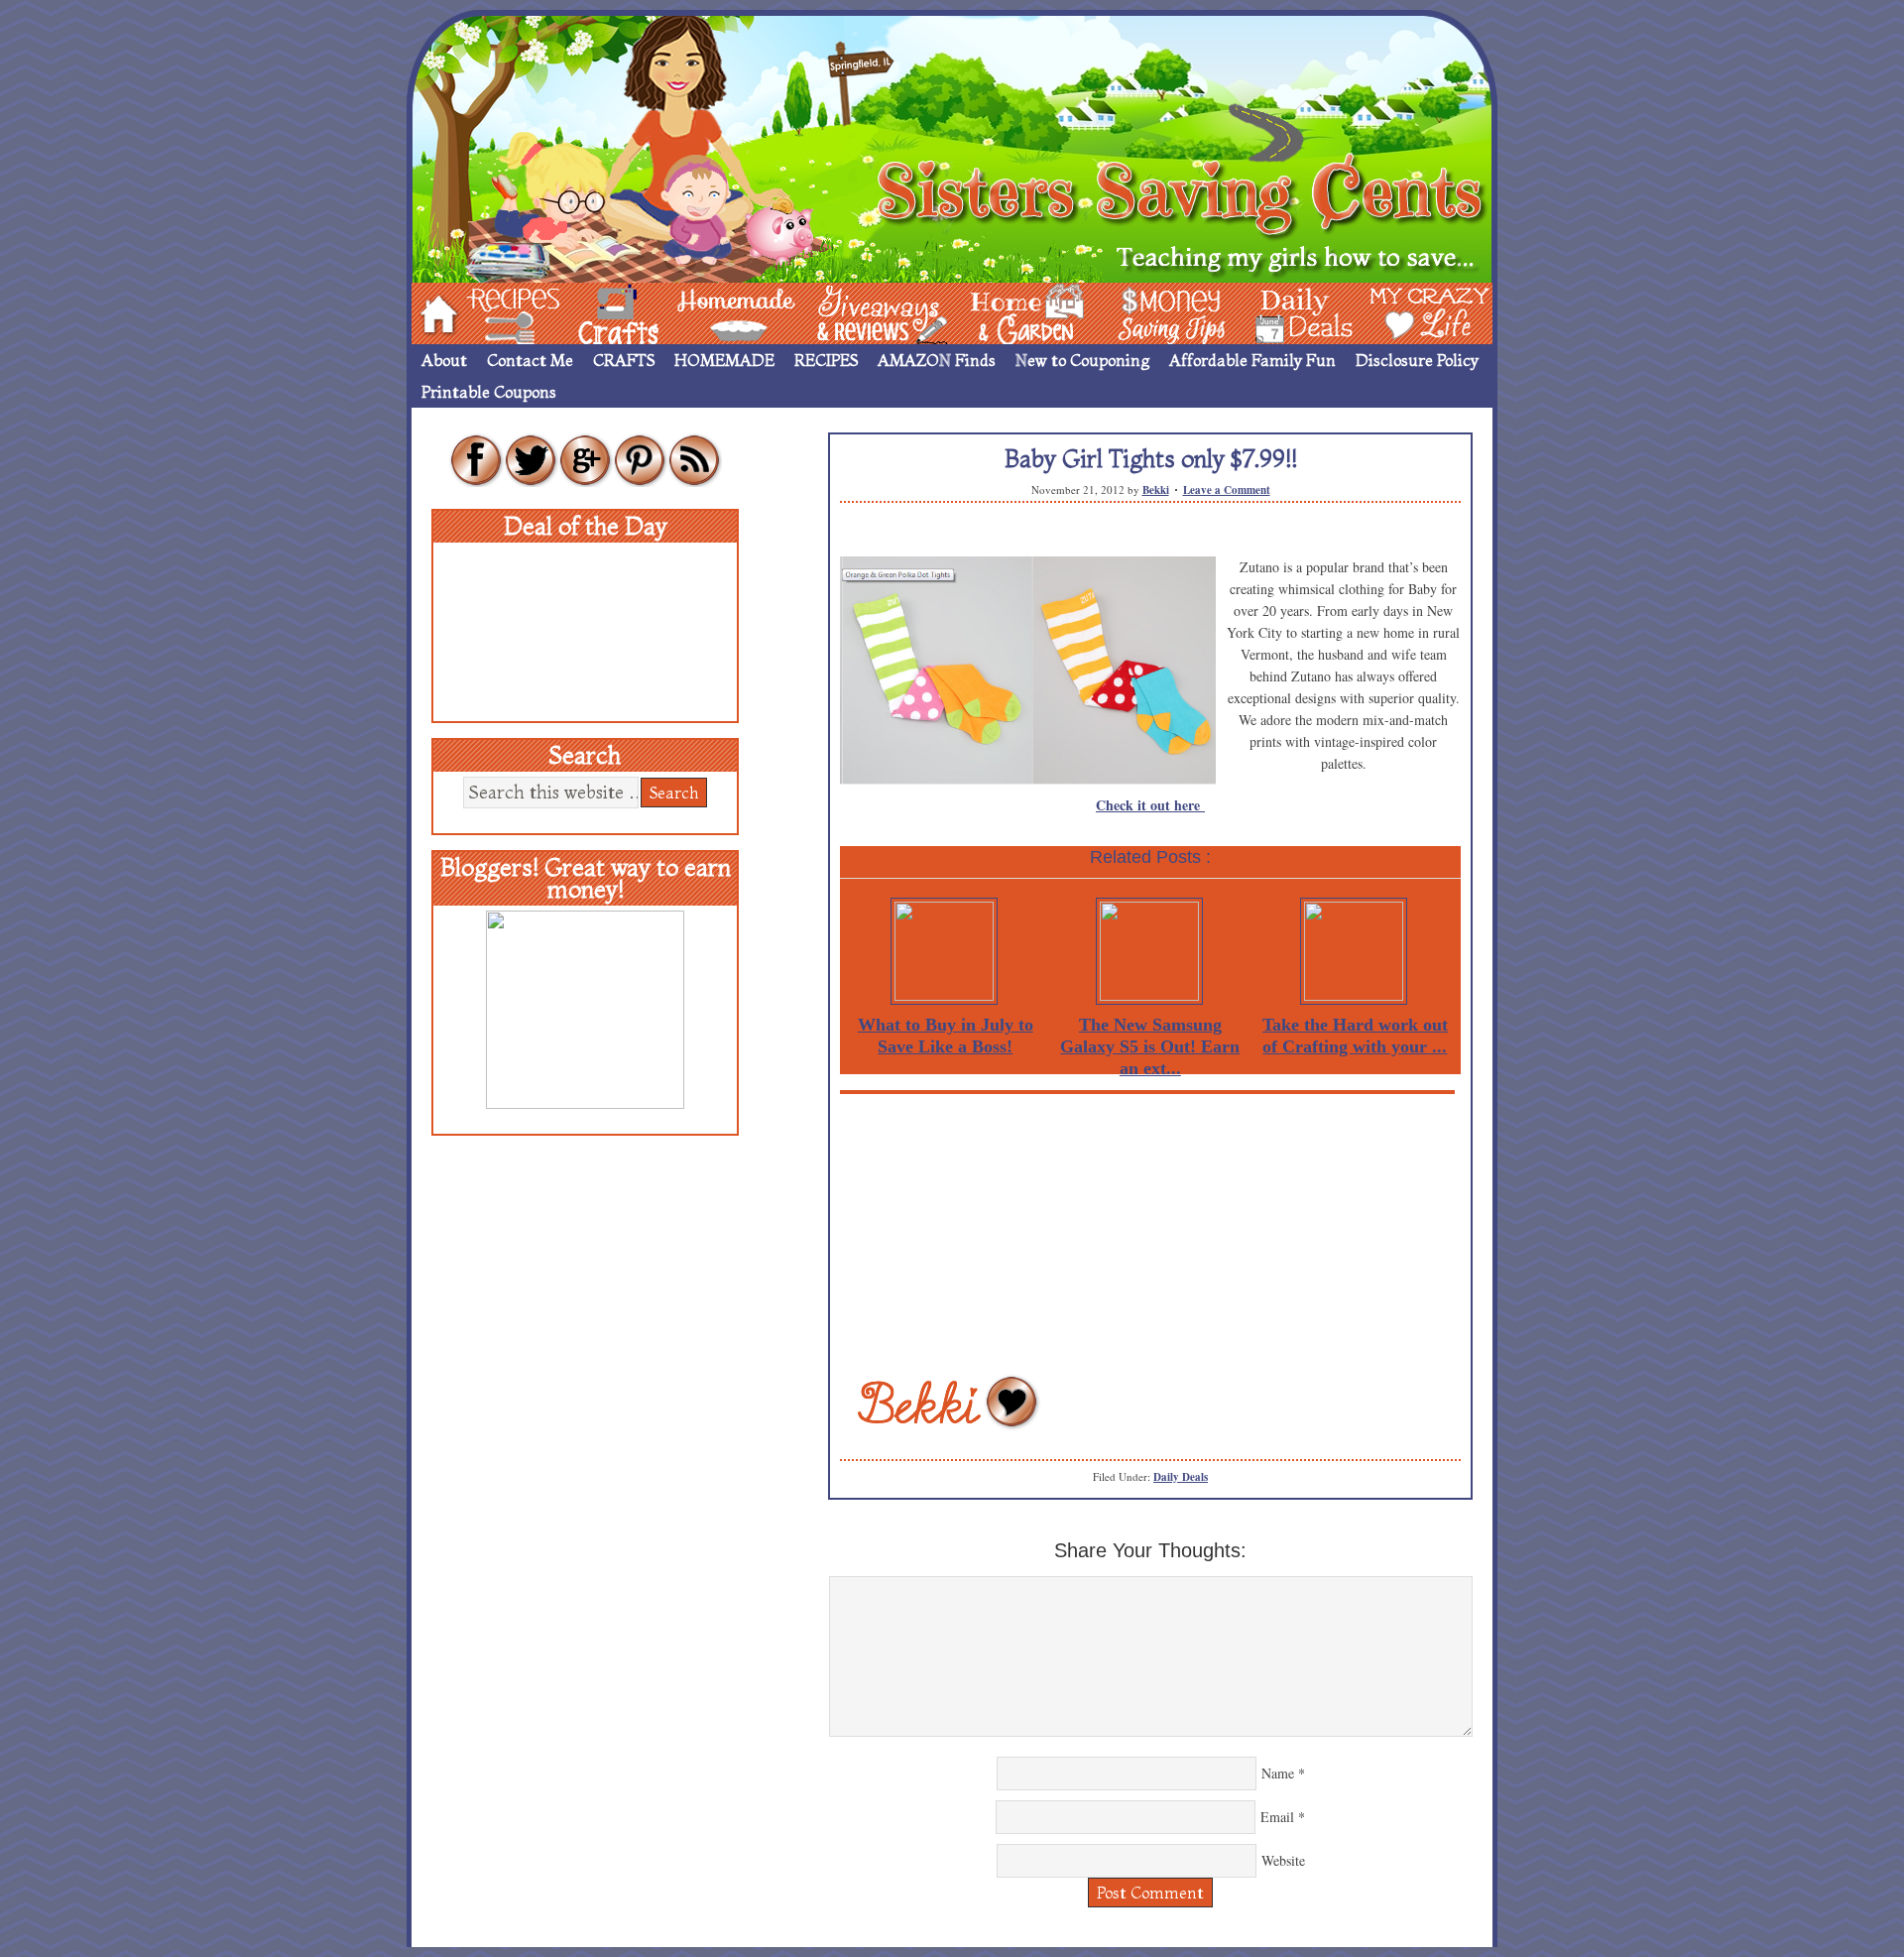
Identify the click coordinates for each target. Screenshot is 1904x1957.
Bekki (1156, 490)
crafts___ (590, 312)
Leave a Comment (1227, 490)
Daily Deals (1181, 1477)
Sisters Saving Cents (952, 146)
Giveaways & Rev (866, 312)
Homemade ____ (713, 312)
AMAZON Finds (937, 360)
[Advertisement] (1150, 1233)
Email (1277, 1817)
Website (1283, 1860)
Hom (433, 312)
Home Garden (1009, 312)
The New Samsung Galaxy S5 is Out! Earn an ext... (1150, 1046)
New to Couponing (1082, 360)
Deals (1294, 312)
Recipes (497, 312)
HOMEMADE (724, 360)
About (444, 360)
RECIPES (826, 360)
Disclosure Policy (1417, 360)
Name (1278, 1773)
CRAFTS (624, 360)
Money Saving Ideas (1166, 312)
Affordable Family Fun (1252, 360)
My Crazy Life (1397, 312)
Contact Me (530, 360)
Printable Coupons (489, 392)
